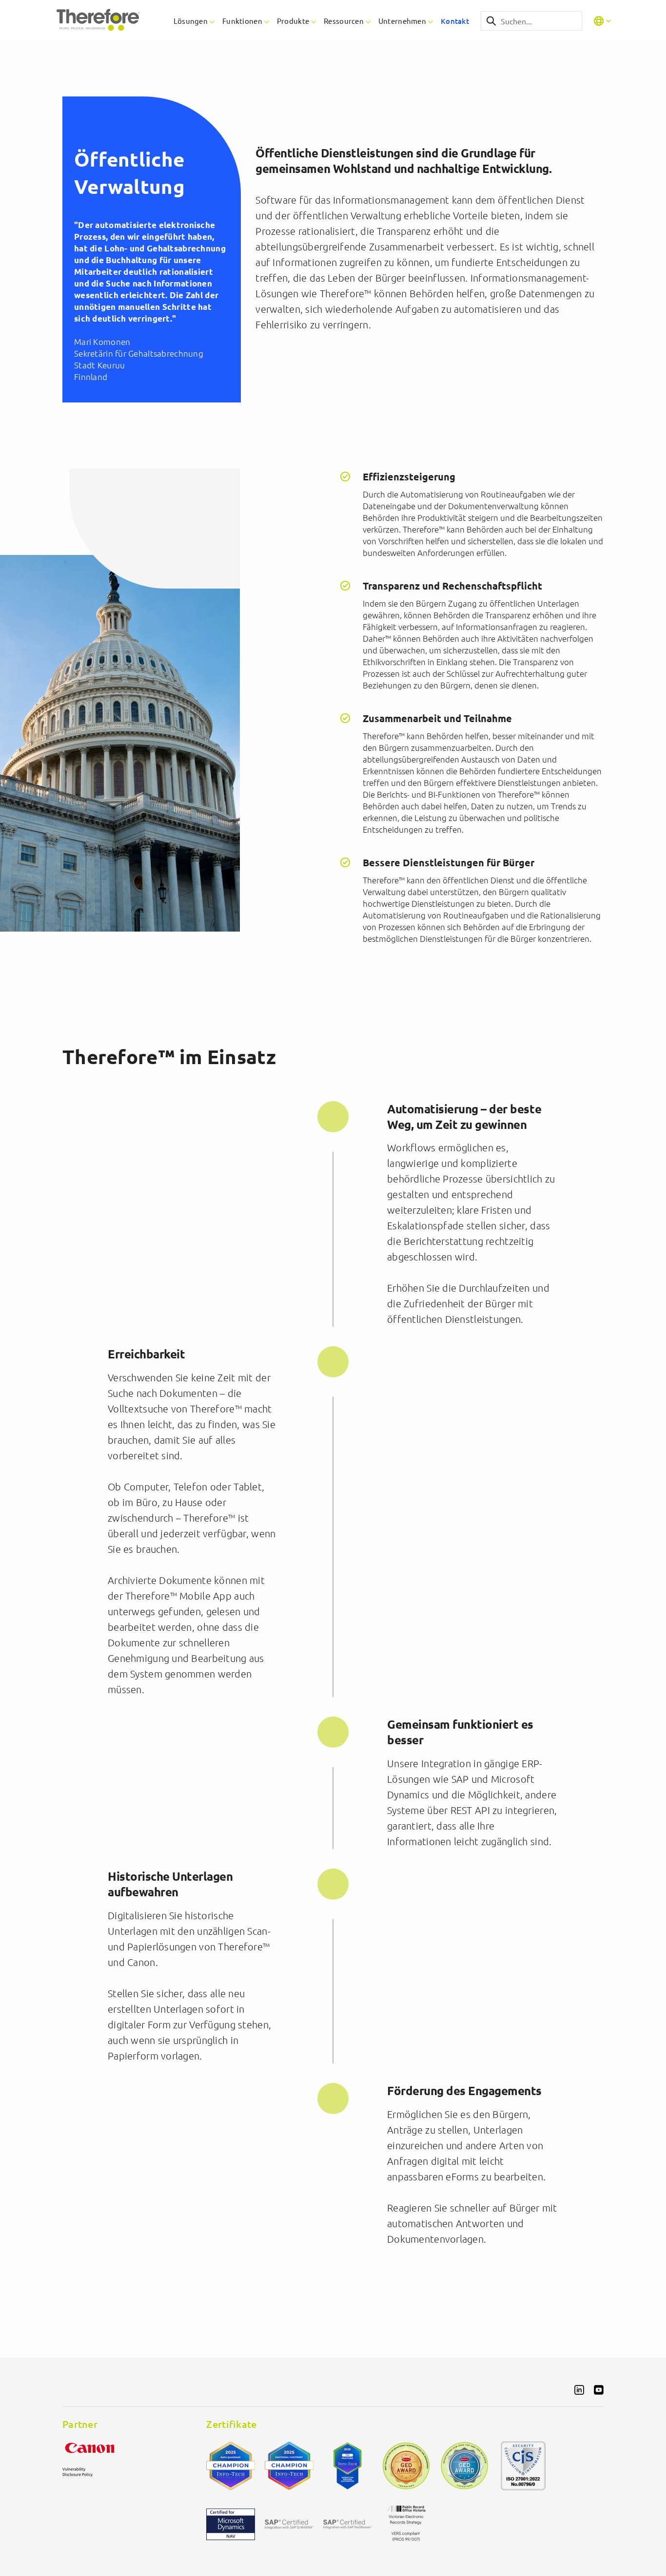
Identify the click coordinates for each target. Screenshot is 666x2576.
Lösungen (191, 21)
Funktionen (242, 21)
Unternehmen (402, 21)
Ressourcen (344, 21)
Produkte (293, 21)
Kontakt (455, 21)
